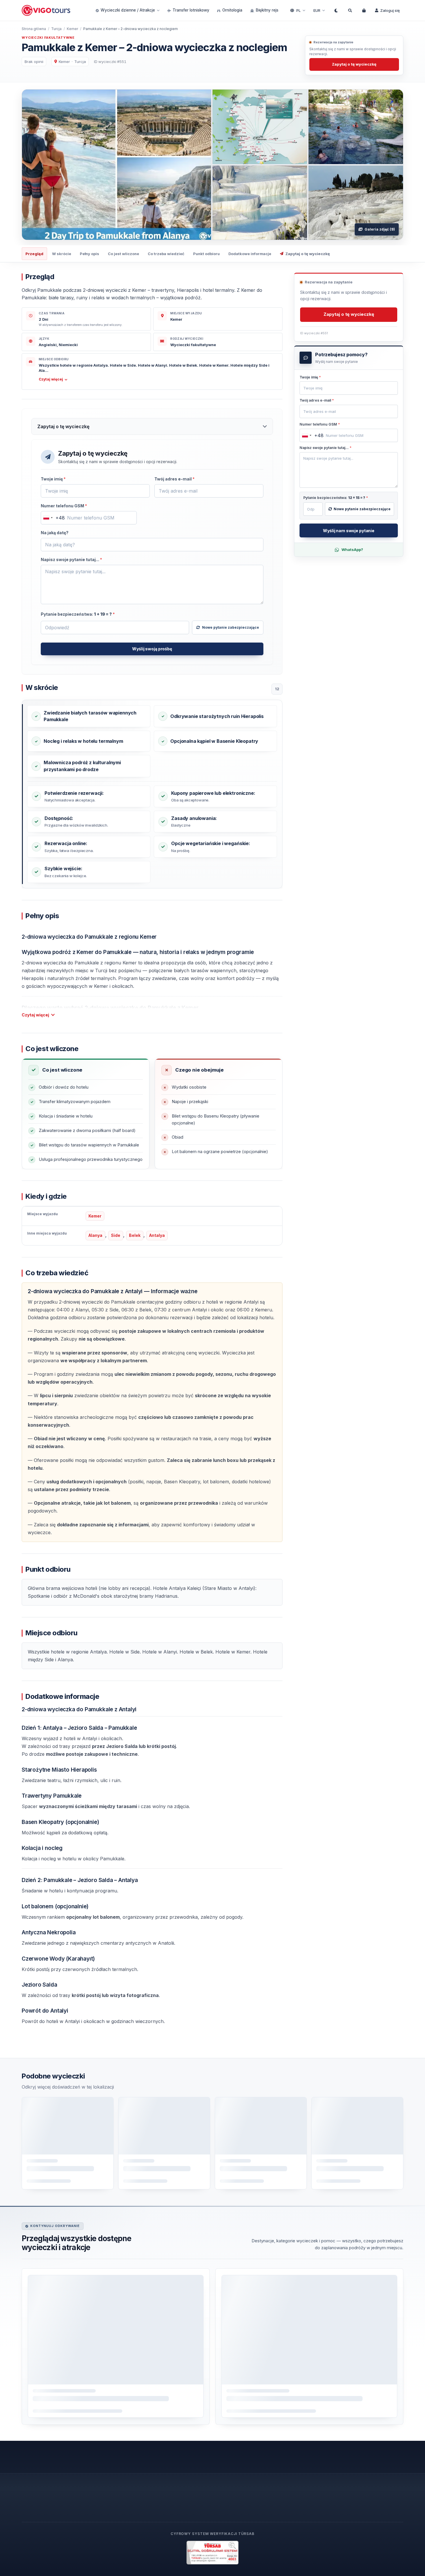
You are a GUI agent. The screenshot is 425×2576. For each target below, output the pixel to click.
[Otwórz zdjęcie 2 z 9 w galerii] (260, 127)
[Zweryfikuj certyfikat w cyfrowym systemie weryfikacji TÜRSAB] (212, 2553)
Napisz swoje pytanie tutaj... (71, 559)
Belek (135, 1236)
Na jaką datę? (55, 533)
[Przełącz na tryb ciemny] (336, 10)
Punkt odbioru (206, 254)
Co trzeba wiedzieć (166, 254)
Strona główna (34, 29)
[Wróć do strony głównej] (47, 11)
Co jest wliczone (123, 254)
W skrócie (62, 254)
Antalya (157, 1236)
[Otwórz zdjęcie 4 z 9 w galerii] (260, 203)
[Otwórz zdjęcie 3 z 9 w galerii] (356, 127)
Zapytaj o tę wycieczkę (354, 64)
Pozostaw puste (58, 486)
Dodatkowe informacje (250, 254)
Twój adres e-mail (174, 479)
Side (116, 1236)
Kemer (72, 29)
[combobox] (53, 518)
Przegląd (34, 254)
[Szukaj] (350, 10)
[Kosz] (364, 10)
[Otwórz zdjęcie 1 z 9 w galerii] (117, 165)
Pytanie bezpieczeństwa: (78, 614)
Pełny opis (89, 254)
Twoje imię (53, 479)
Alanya (95, 1236)
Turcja (56, 29)
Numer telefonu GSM (64, 506)
